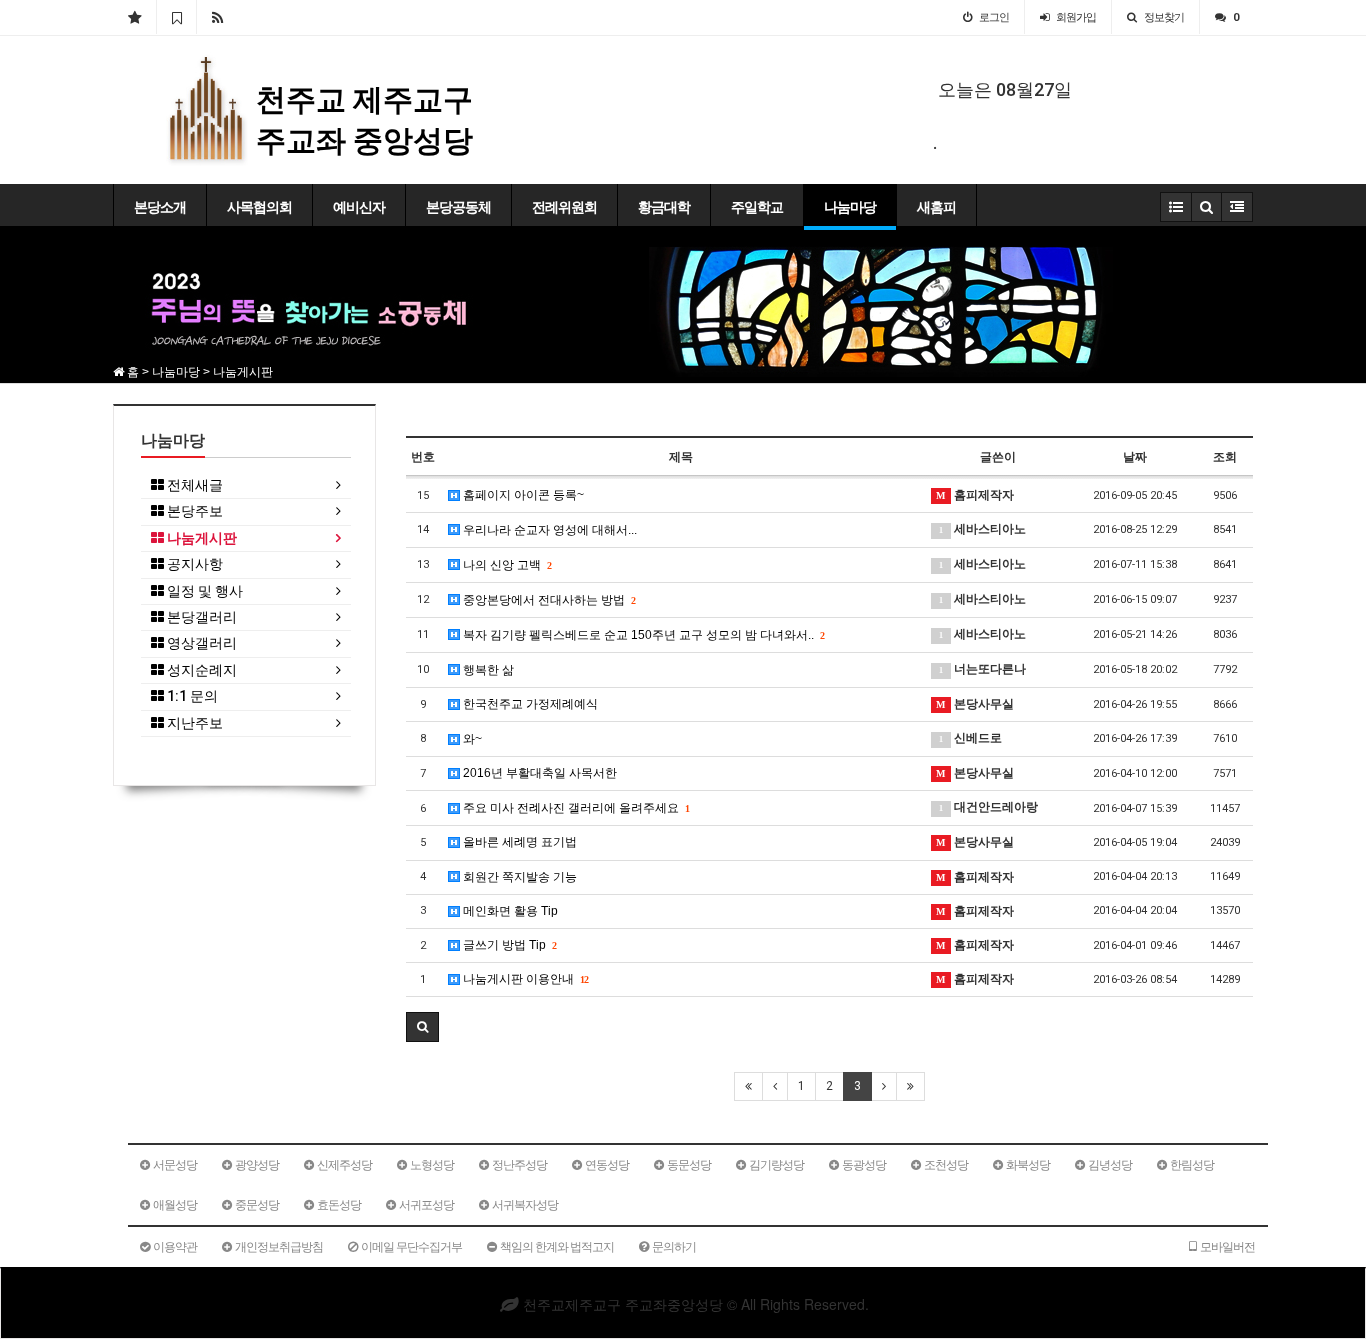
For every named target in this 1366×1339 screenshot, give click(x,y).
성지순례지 (200, 670)
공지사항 (193, 564)
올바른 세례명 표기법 (518, 842)
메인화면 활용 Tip (509, 911)
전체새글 (193, 485)
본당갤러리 (200, 617)
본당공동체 (458, 207)
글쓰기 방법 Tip (508, 945)
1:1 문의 (191, 696)
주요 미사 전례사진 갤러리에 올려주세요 (574, 808)
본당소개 (160, 207)
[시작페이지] (134, 17)
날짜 (1135, 457)
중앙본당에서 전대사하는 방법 (547, 600)
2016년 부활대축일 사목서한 (538, 773)
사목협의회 (259, 207)
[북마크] (176, 17)
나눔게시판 (200, 538)
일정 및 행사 (203, 591)
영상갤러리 (200, 643)
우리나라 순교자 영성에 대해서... (548, 530)
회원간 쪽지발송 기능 (518, 877)
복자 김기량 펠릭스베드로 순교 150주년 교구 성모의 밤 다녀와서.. (642, 635)
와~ (471, 739)
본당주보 (193, 511)
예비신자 (359, 207)
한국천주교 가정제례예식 (529, 704)
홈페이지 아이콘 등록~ (522, 495)
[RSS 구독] (217, 17)
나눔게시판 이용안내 (524, 979)
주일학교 (757, 207)
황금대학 (664, 207)
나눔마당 (850, 207)
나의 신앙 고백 (505, 565)
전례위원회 (564, 207)
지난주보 (193, 723)
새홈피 (936, 207)
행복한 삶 (487, 670)
